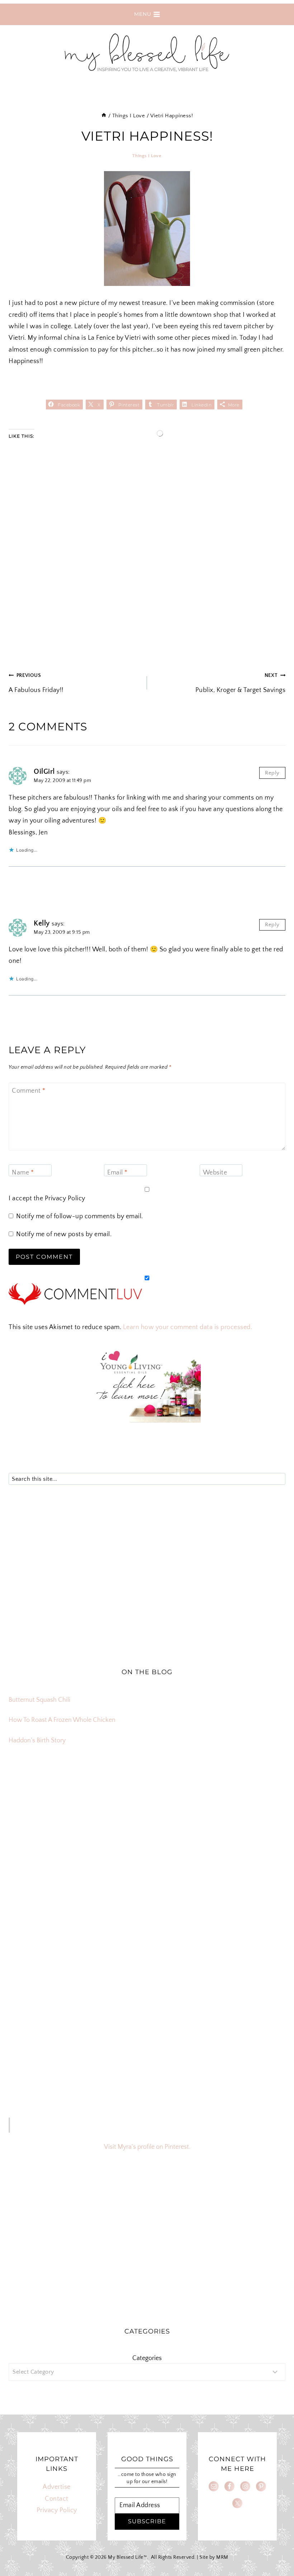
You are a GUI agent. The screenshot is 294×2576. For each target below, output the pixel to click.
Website (215, 1173)
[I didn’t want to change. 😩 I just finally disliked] (54, 1870)
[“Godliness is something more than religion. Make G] (240, 1870)
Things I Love (147, 156)
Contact (57, 2499)
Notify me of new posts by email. (64, 1234)
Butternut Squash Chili (39, 1700)
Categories (147, 2358)
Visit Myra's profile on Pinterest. (147, 2147)
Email (117, 1173)
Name (23, 1173)
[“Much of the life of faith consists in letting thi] (147, 1923)
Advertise (57, 2487)
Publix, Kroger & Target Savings (240, 683)
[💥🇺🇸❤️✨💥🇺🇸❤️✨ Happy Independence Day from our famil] (240, 1923)
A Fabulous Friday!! (36, 683)
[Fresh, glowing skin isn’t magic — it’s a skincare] (147, 1817)
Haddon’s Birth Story (37, 1741)
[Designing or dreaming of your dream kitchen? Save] (54, 1817)
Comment (29, 1091)
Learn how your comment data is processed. (188, 1327)
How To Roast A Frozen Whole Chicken (62, 1720)
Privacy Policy (65, 1198)
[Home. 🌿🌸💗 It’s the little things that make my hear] (54, 1923)
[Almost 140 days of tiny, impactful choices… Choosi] (147, 1870)
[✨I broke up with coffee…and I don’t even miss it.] (240, 1817)
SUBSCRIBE (147, 2521)
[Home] (104, 116)
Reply (272, 773)
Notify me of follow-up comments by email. (80, 1216)
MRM (222, 2557)
